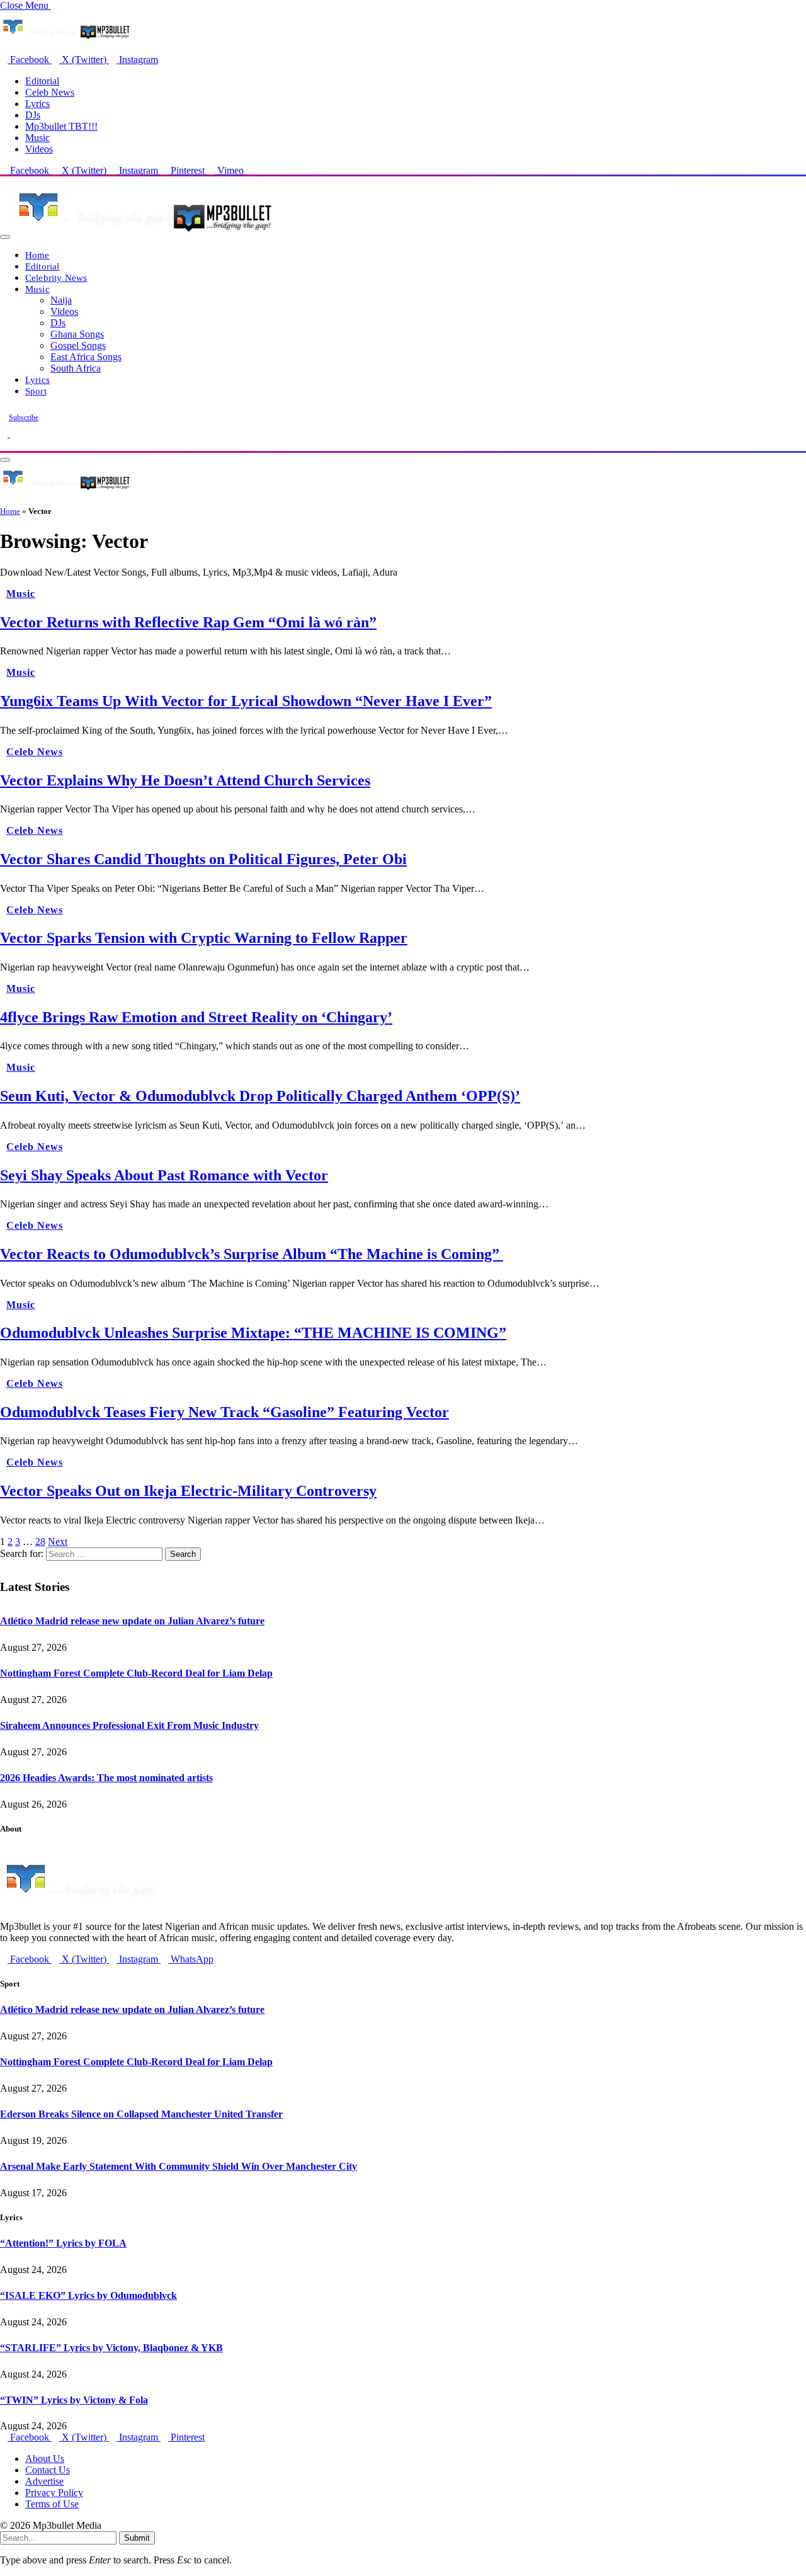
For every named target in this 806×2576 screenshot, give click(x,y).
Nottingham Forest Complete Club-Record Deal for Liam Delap (136, 1673)
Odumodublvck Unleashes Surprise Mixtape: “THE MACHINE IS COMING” (253, 1333)
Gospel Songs (78, 345)
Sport (36, 391)
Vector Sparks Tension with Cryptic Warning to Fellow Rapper (204, 938)
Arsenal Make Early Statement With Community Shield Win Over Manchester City (179, 2166)
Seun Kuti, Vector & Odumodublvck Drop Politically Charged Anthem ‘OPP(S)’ (260, 1096)
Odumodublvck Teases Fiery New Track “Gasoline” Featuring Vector (224, 1412)
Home (37, 255)
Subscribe (24, 418)
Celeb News (50, 92)
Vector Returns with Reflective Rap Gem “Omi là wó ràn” (188, 622)
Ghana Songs (77, 334)
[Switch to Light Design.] (14, 434)
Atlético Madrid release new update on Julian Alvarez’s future (132, 1621)
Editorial (42, 81)
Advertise (44, 2481)
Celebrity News (56, 277)
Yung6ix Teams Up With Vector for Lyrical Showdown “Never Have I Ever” (246, 701)
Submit (137, 2538)
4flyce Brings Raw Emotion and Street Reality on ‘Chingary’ (196, 1017)
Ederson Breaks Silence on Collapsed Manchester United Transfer (141, 2114)
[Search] (4, 445)
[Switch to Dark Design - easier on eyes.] (5, 434)
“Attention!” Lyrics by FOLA (63, 2243)
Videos (39, 149)
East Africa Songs (86, 357)
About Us (45, 2459)
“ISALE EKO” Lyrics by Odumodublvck (88, 2295)
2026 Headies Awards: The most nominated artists (106, 1778)
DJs (33, 115)
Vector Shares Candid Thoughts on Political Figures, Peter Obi (203, 859)
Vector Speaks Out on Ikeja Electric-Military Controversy (188, 1491)
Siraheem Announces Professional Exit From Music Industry (129, 1725)
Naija (61, 300)
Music (37, 138)
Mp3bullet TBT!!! (61, 126)
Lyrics (37, 104)
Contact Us (48, 2470)
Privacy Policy (54, 2493)
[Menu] (5, 237)
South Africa (76, 368)
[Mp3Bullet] (143, 233)
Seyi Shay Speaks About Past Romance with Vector (164, 1175)
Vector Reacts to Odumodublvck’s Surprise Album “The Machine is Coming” (252, 1254)
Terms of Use (52, 2504)
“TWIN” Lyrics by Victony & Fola (74, 2400)
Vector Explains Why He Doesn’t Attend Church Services (185, 780)
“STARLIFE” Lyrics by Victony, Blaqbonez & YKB (111, 2348)
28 (40, 1542)
